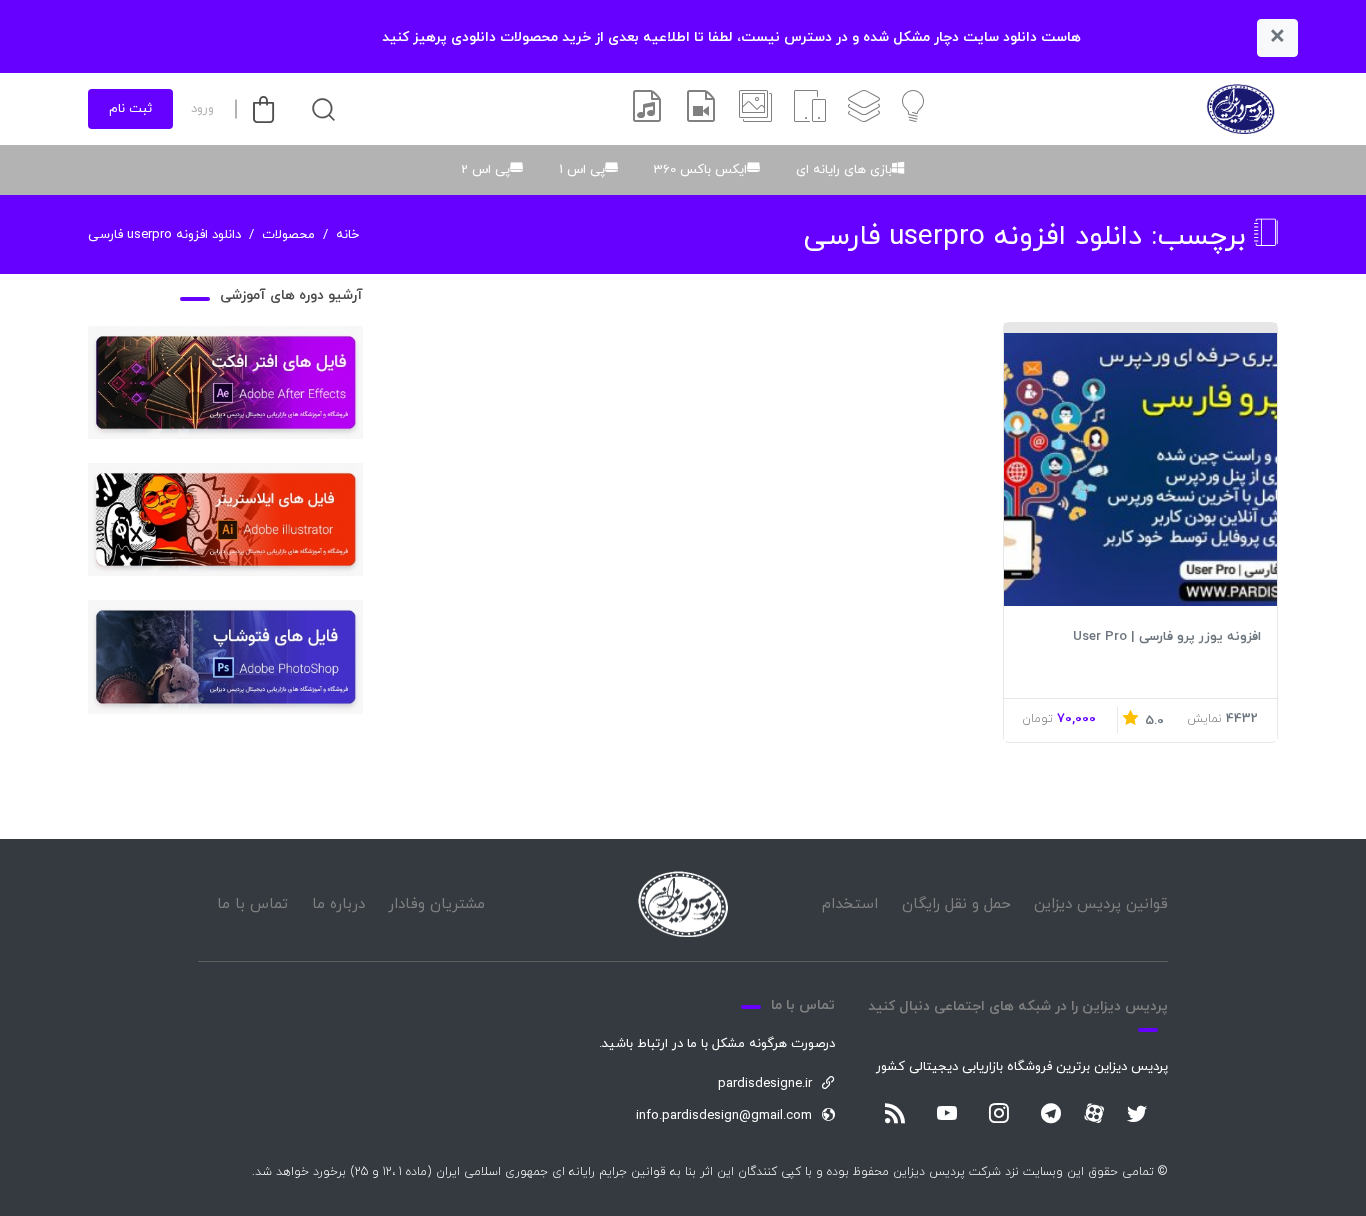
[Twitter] (1137, 1115)
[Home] (683, 904)
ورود (202, 109)
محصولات (288, 235)
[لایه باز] (864, 109)
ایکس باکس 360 (700, 170)
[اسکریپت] (810, 109)
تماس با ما (252, 904)
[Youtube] (947, 1115)
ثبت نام (130, 109)
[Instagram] (999, 1115)
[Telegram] (1051, 1115)
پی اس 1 (582, 170)
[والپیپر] (755, 109)
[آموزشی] (913, 109)
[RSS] (895, 1115)
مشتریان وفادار (436, 904)
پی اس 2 (485, 170)
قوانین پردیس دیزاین (1101, 904)
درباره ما (338, 904)
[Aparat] (1094, 1113)
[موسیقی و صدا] (647, 109)
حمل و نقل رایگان (956, 904)
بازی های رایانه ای (844, 170)
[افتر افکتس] (701, 109)
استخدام (850, 904)
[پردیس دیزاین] (1240, 109)
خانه (347, 235)
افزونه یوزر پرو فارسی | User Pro (1167, 637)
